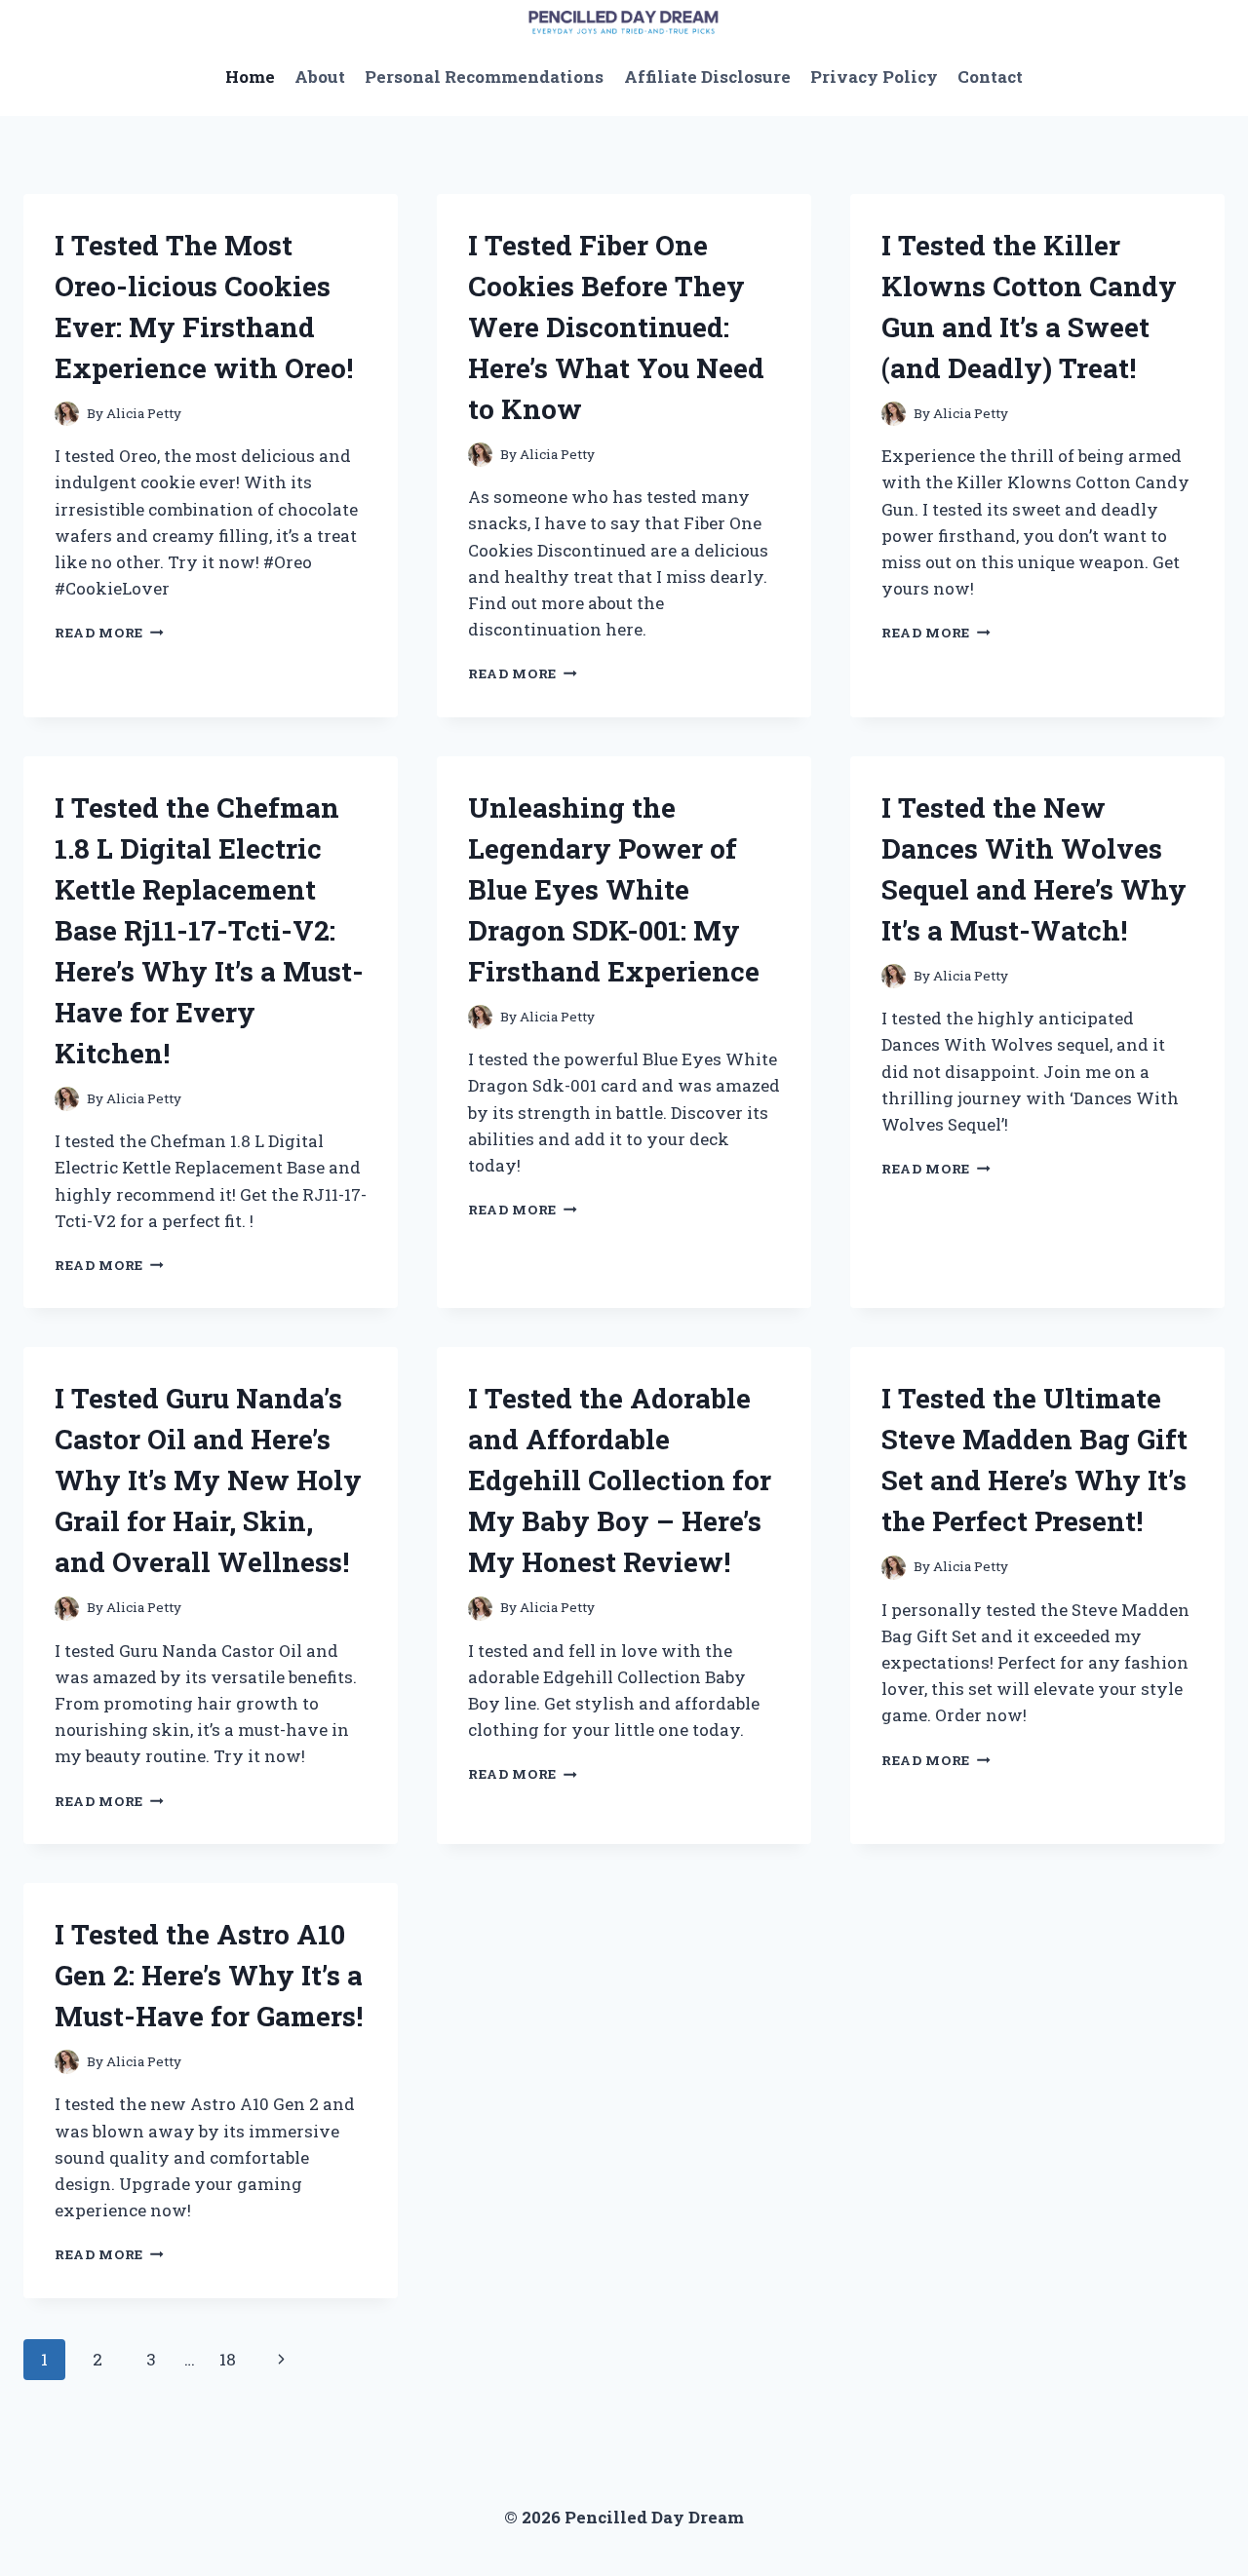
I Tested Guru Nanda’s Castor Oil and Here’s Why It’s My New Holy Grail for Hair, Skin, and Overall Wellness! (208, 1480)
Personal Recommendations (484, 77)
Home (250, 77)
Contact (990, 77)
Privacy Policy (874, 77)
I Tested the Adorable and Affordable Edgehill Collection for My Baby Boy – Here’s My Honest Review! (620, 1480)
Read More (109, 633)
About (320, 77)
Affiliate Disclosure (707, 77)
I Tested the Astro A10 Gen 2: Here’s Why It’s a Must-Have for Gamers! (209, 1975)
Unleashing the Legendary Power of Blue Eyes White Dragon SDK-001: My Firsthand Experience (614, 889)
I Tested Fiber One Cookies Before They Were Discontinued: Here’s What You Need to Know (616, 327)
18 (228, 2359)
